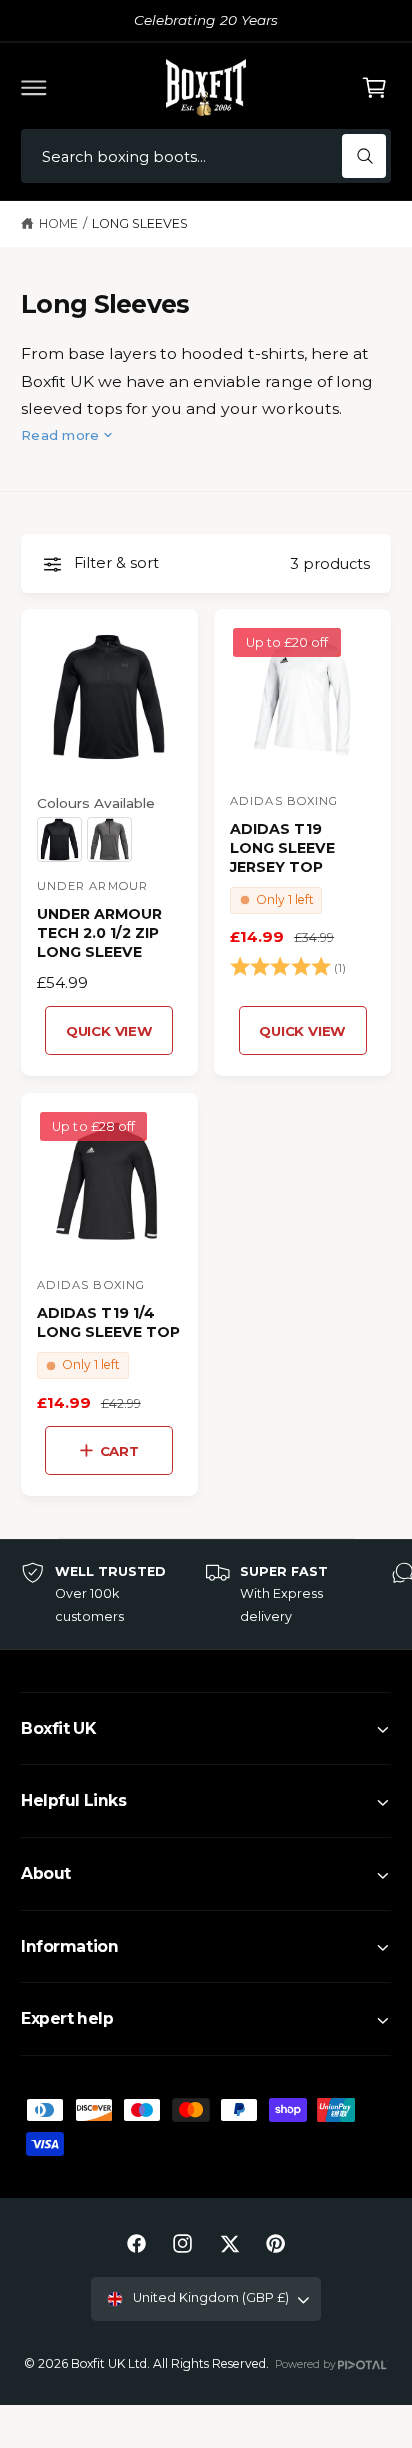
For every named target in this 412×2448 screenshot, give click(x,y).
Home (58, 223)
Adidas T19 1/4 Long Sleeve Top (108, 1322)
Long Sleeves (140, 223)
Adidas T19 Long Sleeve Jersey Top (282, 848)
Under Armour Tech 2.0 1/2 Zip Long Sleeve (99, 933)
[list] (206, 1594)
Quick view (109, 1031)
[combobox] (206, 156)
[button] (34, 87)
